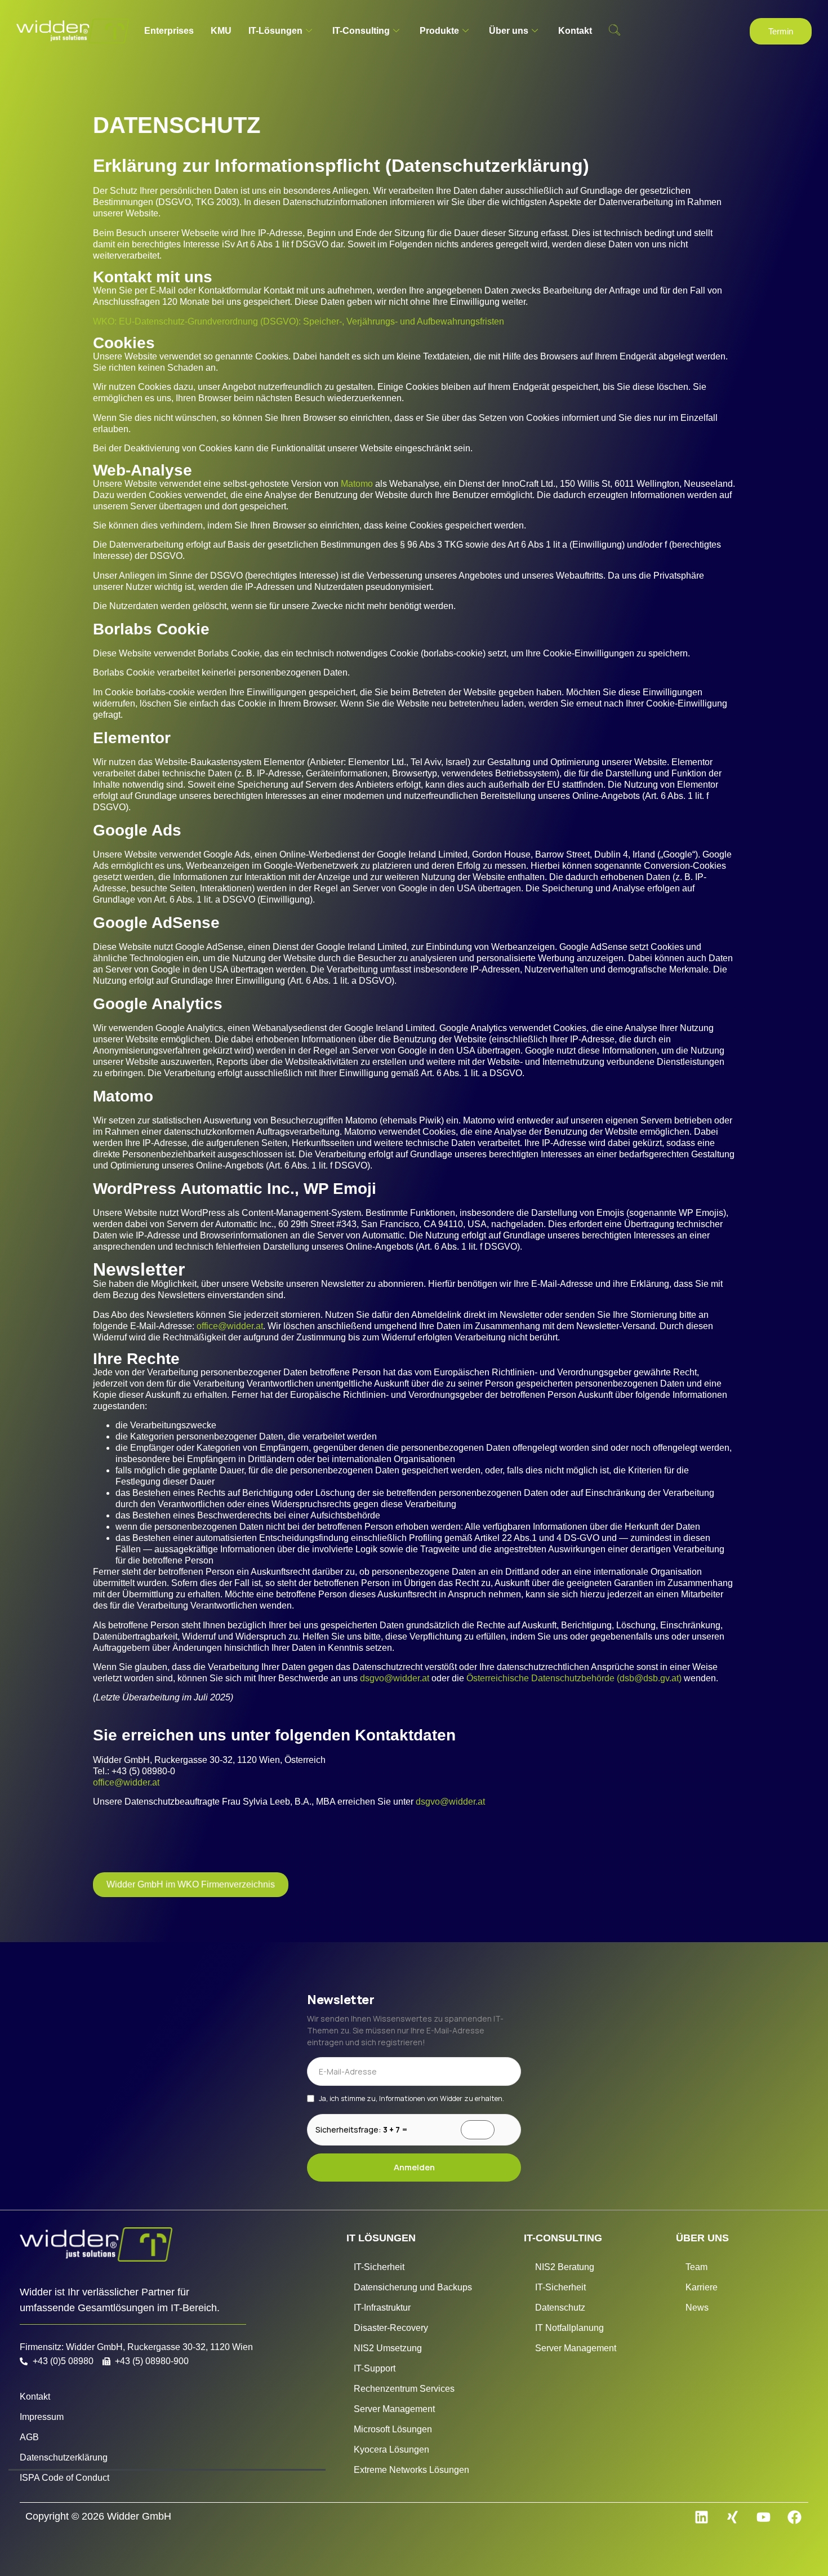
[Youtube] (763, 2517)
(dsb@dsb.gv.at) (649, 1678)
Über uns (509, 31)
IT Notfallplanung (569, 2328)
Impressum (42, 2417)
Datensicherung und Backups (413, 2287)
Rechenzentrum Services (404, 2389)
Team (696, 2267)
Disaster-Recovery (391, 2328)
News (697, 2308)
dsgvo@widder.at (395, 1678)
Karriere (702, 2287)
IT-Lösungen (275, 31)
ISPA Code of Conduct (64, 2478)
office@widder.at (230, 1326)
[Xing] (732, 2517)
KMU (221, 31)
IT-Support (375, 2368)
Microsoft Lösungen (393, 2429)
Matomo (357, 484)
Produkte (439, 31)
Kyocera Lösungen (391, 2450)
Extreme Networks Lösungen (411, 2470)
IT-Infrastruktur (382, 2308)
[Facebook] (794, 2517)
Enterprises (169, 31)
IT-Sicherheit (379, 2267)
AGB (29, 2437)
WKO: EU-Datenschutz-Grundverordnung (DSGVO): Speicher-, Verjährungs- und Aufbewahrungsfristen (299, 321)
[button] (615, 31)
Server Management (394, 2409)
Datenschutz (560, 2308)
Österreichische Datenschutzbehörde (540, 1678)
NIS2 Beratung (565, 2267)
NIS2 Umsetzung (388, 2348)
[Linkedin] (701, 2517)
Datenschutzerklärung (64, 2457)
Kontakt (575, 31)
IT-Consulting (361, 31)
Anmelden (414, 2167)
